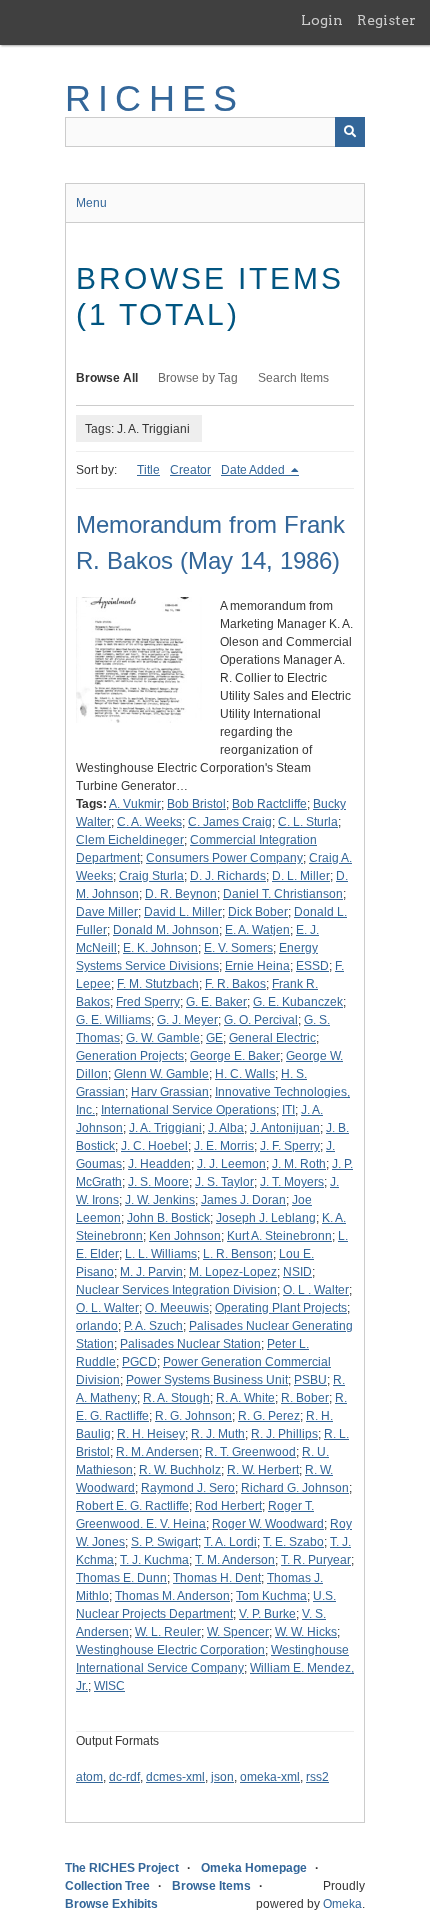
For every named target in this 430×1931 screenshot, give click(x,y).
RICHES (154, 98)
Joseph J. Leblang (266, 1218)
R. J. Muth (218, 1434)
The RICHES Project (122, 1868)
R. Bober (305, 1398)
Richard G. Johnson (295, 1488)
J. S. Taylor (224, 1182)
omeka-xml (270, 1777)
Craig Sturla (151, 876)
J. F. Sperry (290, 1146)
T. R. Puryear (316, 1560)
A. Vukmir (135, 804)
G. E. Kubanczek (298, 1002)
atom (89, 1777)
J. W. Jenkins (160, 1200)
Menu (91, 203)
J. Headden (159, 1164)
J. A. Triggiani (165, 1128)
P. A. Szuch (153, 1326)
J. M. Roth (299, 1164)
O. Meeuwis (177, 1308)
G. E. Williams (113, 1020)
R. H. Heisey (151, 1434)
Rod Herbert (228, 1506)
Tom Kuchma (271, 1596)
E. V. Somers (238, 948)
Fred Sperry (148, 1002)
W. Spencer (238, 1632)
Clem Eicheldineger (130, 840)
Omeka (342, 1904)
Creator (190, 470)
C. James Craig (230, 822)
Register (386, 20)
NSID (297, 1272)
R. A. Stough (176, 1398)
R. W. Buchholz (180, 1470)
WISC (109, 1686)
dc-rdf (124, 1777)
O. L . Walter (316, 1290)
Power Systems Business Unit (207, 1380)
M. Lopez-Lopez (233, 1272)
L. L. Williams (161, 1254)
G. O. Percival (261, 1020)
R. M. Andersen (157, 1452)
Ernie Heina (257, 966)
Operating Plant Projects (281, 1308)
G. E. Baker (216, 1002)
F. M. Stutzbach (158, 984)
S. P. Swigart (164, 1542)
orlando (97, 1326)
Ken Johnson (185, 1236)
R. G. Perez (269, 1416)
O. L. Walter (107, 1308)
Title (148, 470)
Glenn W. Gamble (161, 1074)
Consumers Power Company (224, 858)
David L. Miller (183, 912)
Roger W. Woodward (268, 1524)
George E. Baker (235, 1056)
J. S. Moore (158, 1182)
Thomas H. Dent (217, 1578)
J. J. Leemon (231, 1164)
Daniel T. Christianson (283, 894)
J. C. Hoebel (154, 1146)
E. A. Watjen (257, 930)
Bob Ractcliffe (269, 804)
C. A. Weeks (149, 822)
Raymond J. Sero (188, 1488)
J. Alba (226, 1128)
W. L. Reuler (168, 1632)
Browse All (107, 378)
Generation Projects (130, 1056)
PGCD (139, 1362)
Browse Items (211, 1886)
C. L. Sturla (308, 822)
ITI (288, 1110)
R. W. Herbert (263, 1470)
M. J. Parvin (151, 1272)
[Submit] (350, 132)
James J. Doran (243, 1200)
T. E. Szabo (293, 1542)
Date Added (254, 470)
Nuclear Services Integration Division (176, 1290)
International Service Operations (188, 1110)
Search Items (293, 378)
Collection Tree (107, 1886)
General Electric (272, 1038)
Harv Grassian (170, 1092)
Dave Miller (107, 912)
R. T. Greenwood (250, 1452)
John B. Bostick (168, 1218)
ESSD (312, 966)
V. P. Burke (267, 1614)
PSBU (310, 1380)
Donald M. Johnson (166, 930)
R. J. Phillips (284, 1434)
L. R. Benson (238, 1254)
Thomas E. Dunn (121, 1578)
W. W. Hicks (306, 1632)
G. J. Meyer (187, 1020)
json (222, 1777)
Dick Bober (258, 912)
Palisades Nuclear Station (190, 1344)
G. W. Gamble (163, 1038)
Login (322, 20)
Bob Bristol (196, 804)
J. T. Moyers (292, 1182)
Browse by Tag (198, 378)
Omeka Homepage (254, 1868)
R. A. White (245, 1398)
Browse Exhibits (111, 1904)
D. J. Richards (228, 876)
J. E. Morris (224, 1146)
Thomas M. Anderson (172, 1596)
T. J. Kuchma (154, 1560)
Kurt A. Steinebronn (279, 1236)
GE (214, 1038)
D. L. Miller (301, 876)
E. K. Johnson (160, 948)
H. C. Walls (245, 1074)
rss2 (317, 1777)
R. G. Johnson (193, 1416)
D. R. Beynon (181, 894)
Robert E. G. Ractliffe (132, 1506)
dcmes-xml (175, 1777)
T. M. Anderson (235, 1560)
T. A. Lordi (230, 1542)
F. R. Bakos (235, 984)
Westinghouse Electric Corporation (170, 1650)
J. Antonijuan (285, 1128)
